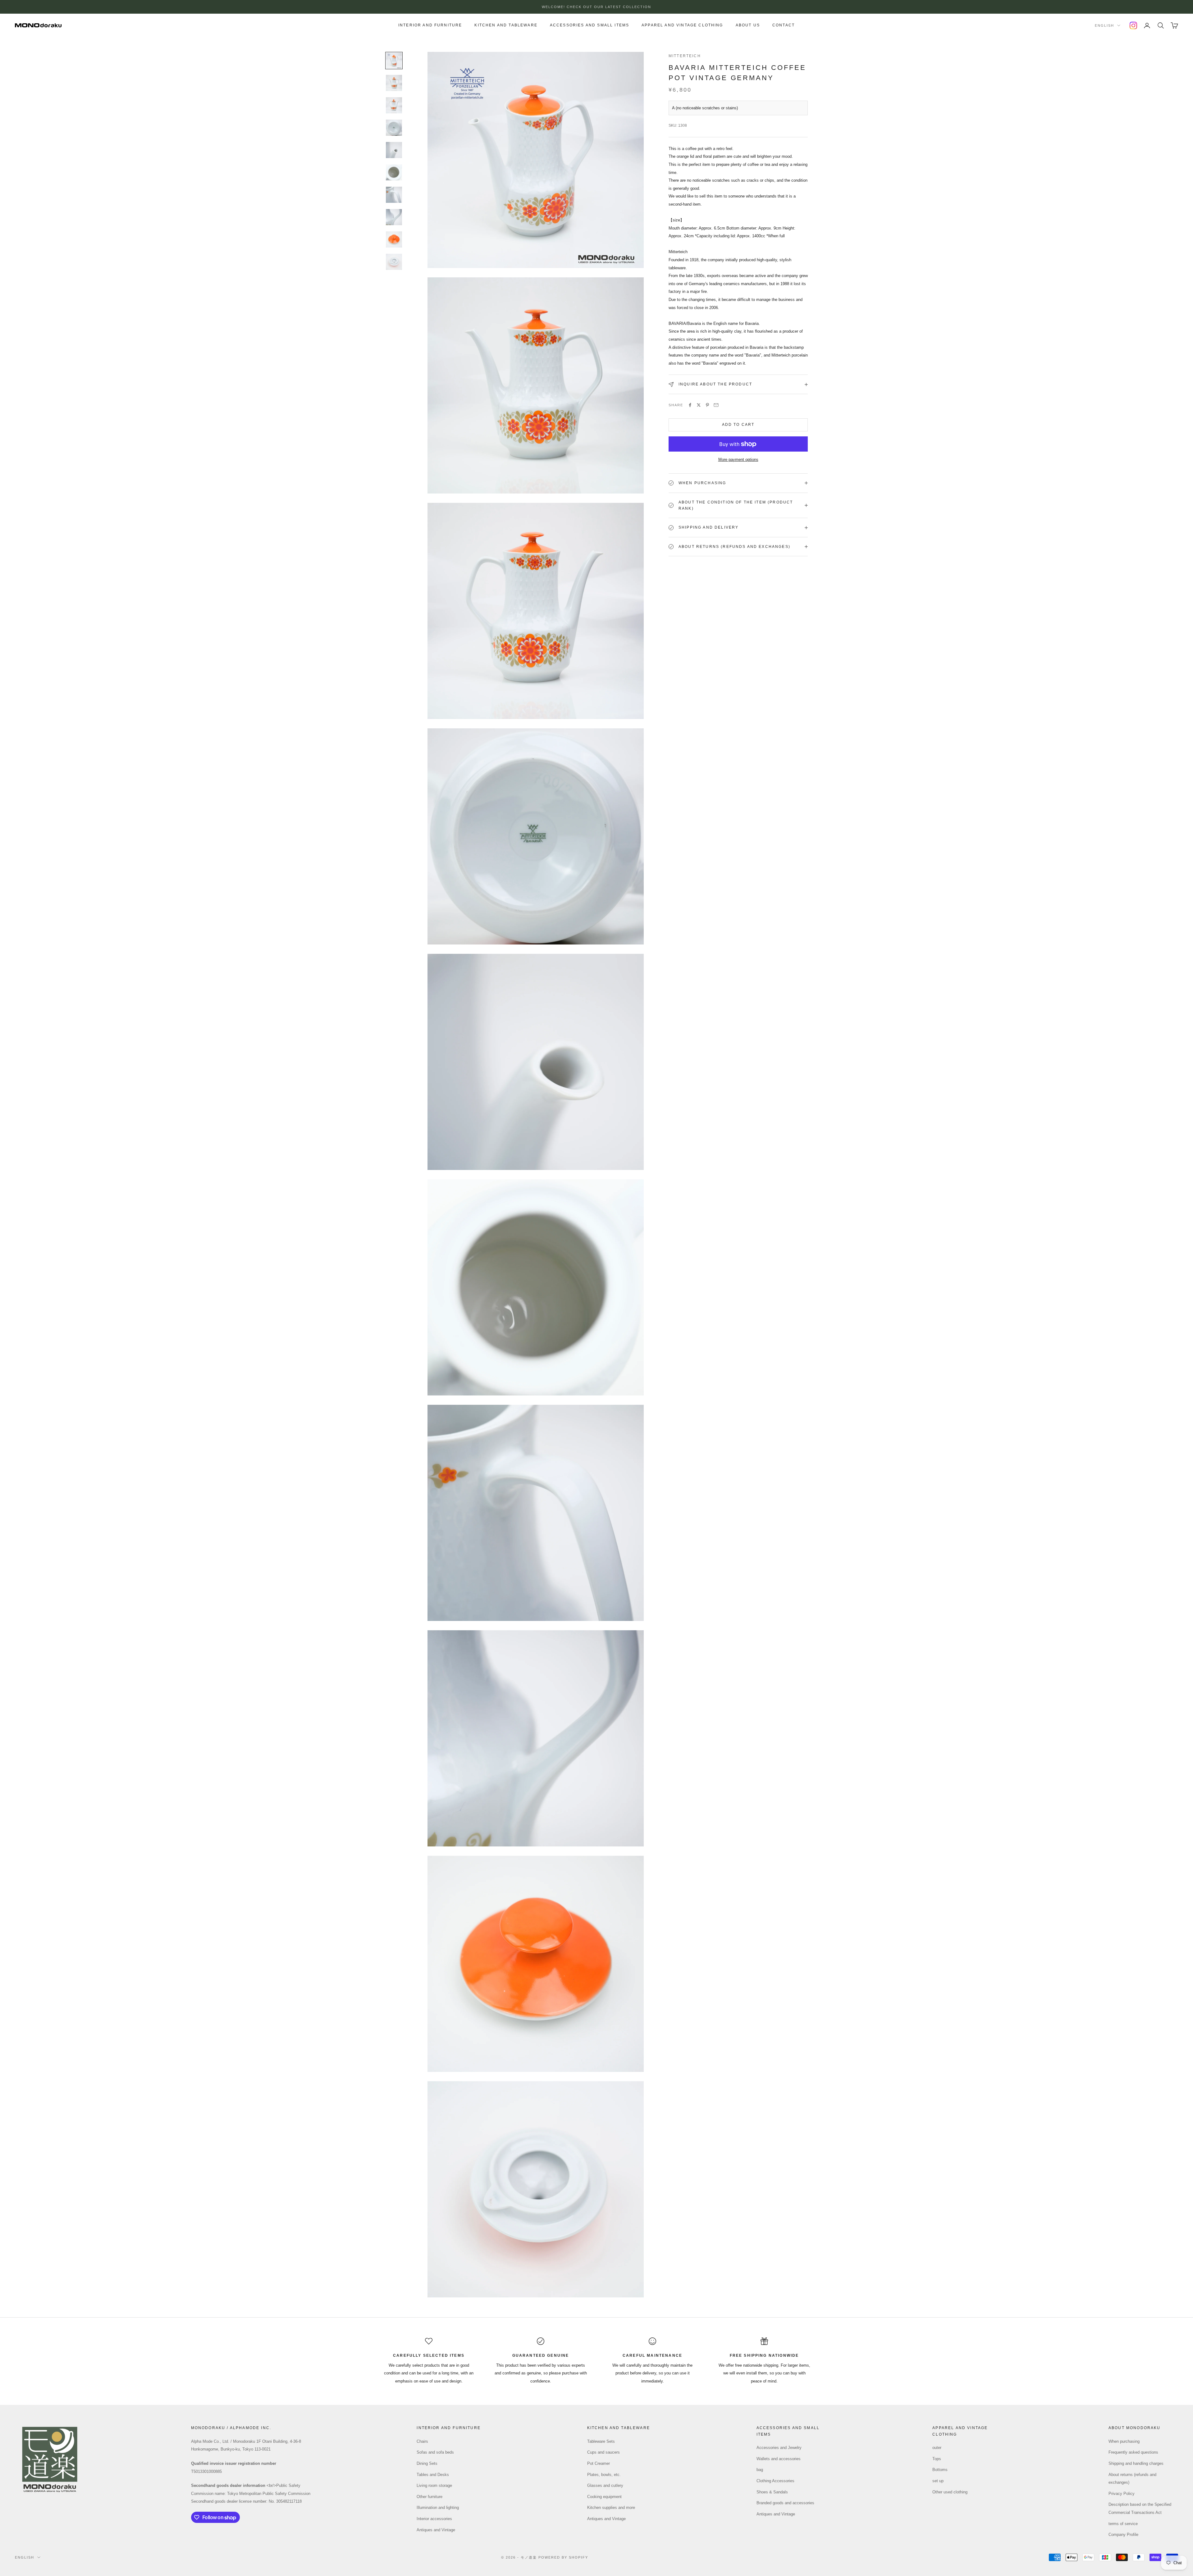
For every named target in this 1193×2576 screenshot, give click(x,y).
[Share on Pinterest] (707, 405)
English (1104, 25)
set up (938, 2481)
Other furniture (430, 2497)
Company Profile (1123, 2535)
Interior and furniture (430, 25)
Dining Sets (427, 2463)
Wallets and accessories (779, 2459)
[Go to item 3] (394, 105)
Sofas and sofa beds (435, 2452)
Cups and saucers (603, 2452)
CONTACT (784, 25)
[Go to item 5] (394, 150)
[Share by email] (716, 405)
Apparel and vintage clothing (682, 25)
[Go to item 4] (394, 128)
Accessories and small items (590, 25)
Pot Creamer (599, 2463)
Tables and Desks (433, 2475)
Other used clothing (950, 2492)
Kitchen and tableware (506, 25)
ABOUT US (748, 25)
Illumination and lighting (438, 2508)
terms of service (1123, 2524)
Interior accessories (434, 2519)
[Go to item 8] (394, 217)
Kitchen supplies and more (611, 2508)
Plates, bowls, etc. (604, 2475)
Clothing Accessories (775, 2481)
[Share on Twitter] (699, 405)
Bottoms (940, 2470)
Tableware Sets (601, 2441)
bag (760, 2470)
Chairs (422, 2441)
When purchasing (1124, 2441)
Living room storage (434, 2485)
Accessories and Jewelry (779, 2448)
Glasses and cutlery (605, 2485)
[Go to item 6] (394, 172)
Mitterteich (685, 56)
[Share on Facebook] (690, 405)
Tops (937, 2459)
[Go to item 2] (394, 83)
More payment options (738, 460)
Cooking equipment (604, 2497)
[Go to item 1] (394, 61)
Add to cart (738, 425)
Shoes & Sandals (772, 2492)
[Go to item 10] (394, 262)
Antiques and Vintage (436, 2530)
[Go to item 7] (394, 195)
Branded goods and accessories (785, 2503)
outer (937, 2448)
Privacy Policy (1122, 2494)
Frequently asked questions (1133, 2452)
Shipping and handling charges (1136, 2463)
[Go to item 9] (394, 239)
